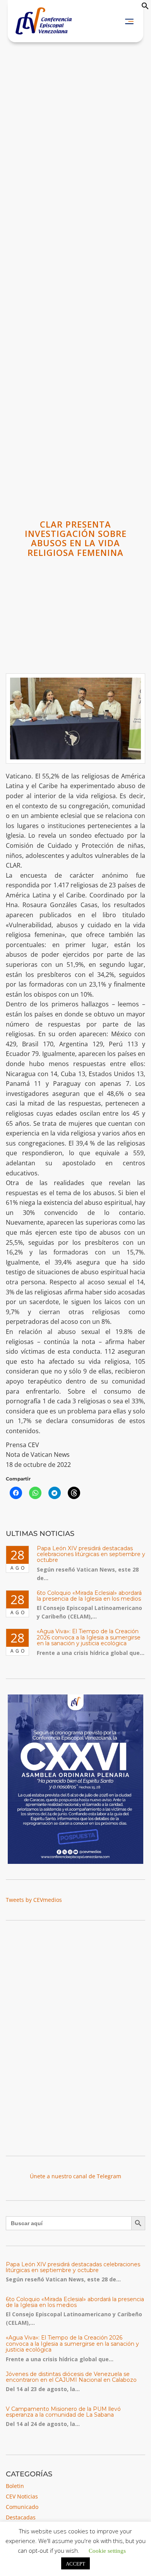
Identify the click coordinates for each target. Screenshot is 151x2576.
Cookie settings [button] (107, 2550)
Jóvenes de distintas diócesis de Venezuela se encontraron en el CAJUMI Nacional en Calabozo (71, 2377)
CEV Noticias (22, 2496)
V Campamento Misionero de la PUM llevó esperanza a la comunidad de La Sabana (63, 2412)
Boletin (15, 2486)
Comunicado (22, 2507)
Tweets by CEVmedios (34, 1900)
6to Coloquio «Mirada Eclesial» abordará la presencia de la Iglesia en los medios (89, 1596)
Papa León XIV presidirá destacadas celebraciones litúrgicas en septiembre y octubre (91, 1554)
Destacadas (21, 2517)
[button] (145, 8)
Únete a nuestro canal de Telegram (75, 2176)
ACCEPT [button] (75, 2563)
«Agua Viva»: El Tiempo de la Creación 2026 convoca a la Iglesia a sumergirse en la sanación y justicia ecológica (89, 1637)
